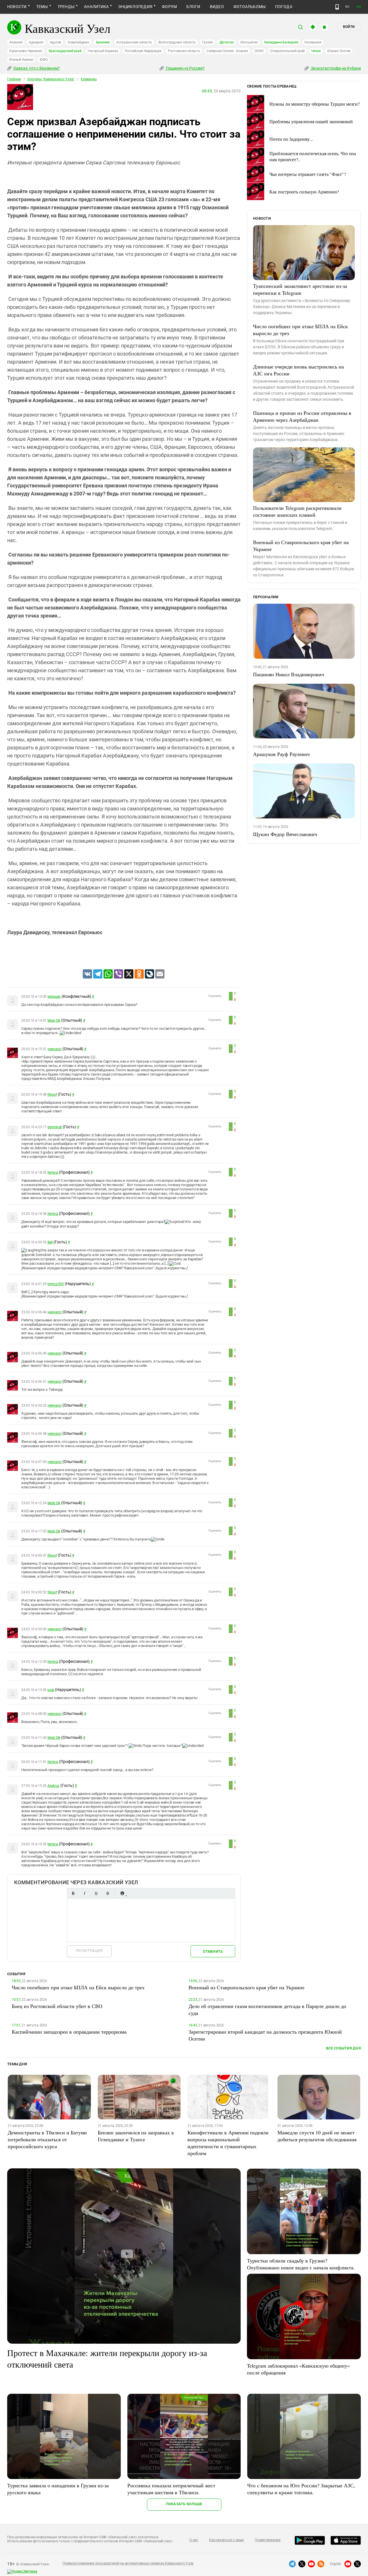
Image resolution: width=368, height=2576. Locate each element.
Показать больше (184, 2504)
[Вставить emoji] (122, 1893)
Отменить (213, 1951)
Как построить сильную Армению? (304, 192)
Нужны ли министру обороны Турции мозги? (315, 104)
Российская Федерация (143, 51)
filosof (52, 1095)
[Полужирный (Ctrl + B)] (73, 1893)
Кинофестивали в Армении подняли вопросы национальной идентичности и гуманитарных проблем (228, 2143)
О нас (194, 2540)
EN (359, 7)
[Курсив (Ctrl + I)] (85, 1893)
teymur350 (56, 1284)
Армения (103, 42)
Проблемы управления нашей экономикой (311, 121)
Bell (50, 1242)
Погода (284, 7)
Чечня (316, 51)
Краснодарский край (65, 51)
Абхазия (16, 42)
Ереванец (89, 79)
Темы (42, 7)
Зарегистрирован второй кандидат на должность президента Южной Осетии (265, 2035)
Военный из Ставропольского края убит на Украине (301, 546)
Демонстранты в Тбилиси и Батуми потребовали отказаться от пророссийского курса (47, 2139)
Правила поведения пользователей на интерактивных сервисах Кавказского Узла (128, 2563)
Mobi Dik (54, 1021)
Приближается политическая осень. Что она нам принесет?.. (313, 156)
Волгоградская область (177, 42)
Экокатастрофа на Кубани (335, 68)
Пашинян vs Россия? (185, 68)
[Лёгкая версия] (337, 7)
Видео (217, 7)
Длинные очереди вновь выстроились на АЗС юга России (298, 370)
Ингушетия (249, 42)
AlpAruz (53, 1786)
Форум (169, 7)
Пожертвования (268, 2540)
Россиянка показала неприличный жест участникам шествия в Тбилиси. (171, 2489)
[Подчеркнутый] (96, 1893)
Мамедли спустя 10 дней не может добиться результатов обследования (317, 2136)
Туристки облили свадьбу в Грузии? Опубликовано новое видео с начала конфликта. (301, 2264)
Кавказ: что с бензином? (36, 68)
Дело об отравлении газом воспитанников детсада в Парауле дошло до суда (267, 2009)
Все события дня (343, 2048)
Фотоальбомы (250, 7)
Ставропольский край (287, 51)
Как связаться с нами (226, 2540)
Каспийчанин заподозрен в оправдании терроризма (69, 2032)
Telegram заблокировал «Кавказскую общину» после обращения (298, 2369)
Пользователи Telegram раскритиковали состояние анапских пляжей (297, 511)
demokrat (55, 1127)
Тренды (66, 7)
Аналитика (96, 7)
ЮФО (44, 60)
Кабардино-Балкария (281, 42)
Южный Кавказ (21, 60)
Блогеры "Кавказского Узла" (51, 79)
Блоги (193, 7)
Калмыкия (313, 42)
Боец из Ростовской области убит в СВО (57, 2006)
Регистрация (89, 1951)
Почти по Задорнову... (291, 139)
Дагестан (227, 42)
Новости (17, 7)
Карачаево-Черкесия (26, 51)
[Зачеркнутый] (108, 1893)
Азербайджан (78, 42)
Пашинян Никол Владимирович (289, 674)
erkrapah (54, 997)
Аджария (36, 42)
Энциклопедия (135, 7)
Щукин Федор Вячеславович (285, 834)
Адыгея (56, 42)
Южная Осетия (339, 51)
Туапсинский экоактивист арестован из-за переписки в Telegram (300, 289)
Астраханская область (134, 42)
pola (51, 1690)
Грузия (208, 42)
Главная (14, 79)
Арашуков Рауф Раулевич (281, 754)
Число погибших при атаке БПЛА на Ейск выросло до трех (300, 330)
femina (53, 1173)
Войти (349, 27)
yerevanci (54, 1049)
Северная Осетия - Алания (227, 51)
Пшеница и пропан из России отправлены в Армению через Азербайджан (302, 416)
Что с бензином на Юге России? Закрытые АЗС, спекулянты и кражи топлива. (301, 2489)
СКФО (259, 51)
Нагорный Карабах (103, 51)
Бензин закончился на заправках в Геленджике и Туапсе (136, 2136)
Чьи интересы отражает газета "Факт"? (308, 174)
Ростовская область (184, 51)
